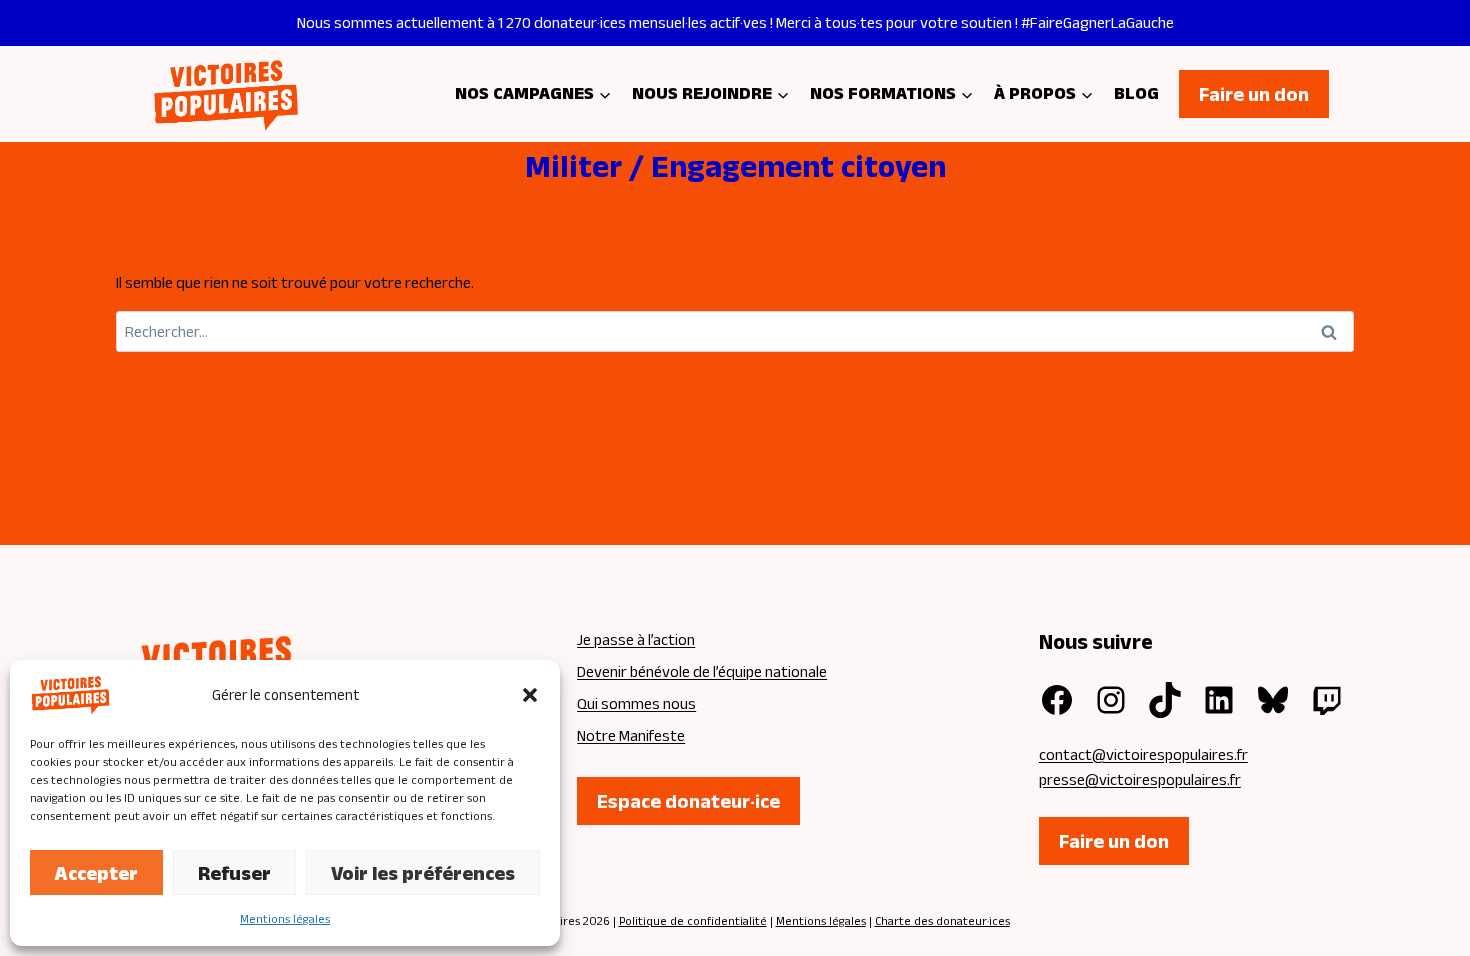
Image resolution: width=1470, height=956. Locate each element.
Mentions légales (285, 918)
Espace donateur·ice (688, 801)
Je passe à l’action (636, 639)
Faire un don (1254, 94)
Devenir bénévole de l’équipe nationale (702, 671)
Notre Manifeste (631, 735)
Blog (1136, 93)
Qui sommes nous (636, 703)
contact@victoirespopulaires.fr (1143, 754)
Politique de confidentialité (693, 920)
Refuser (234, 873)
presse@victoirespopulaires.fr (1140, 779)
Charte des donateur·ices (942, 920)
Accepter (96, 873)
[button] (530, 695)
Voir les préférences (423, 873)
